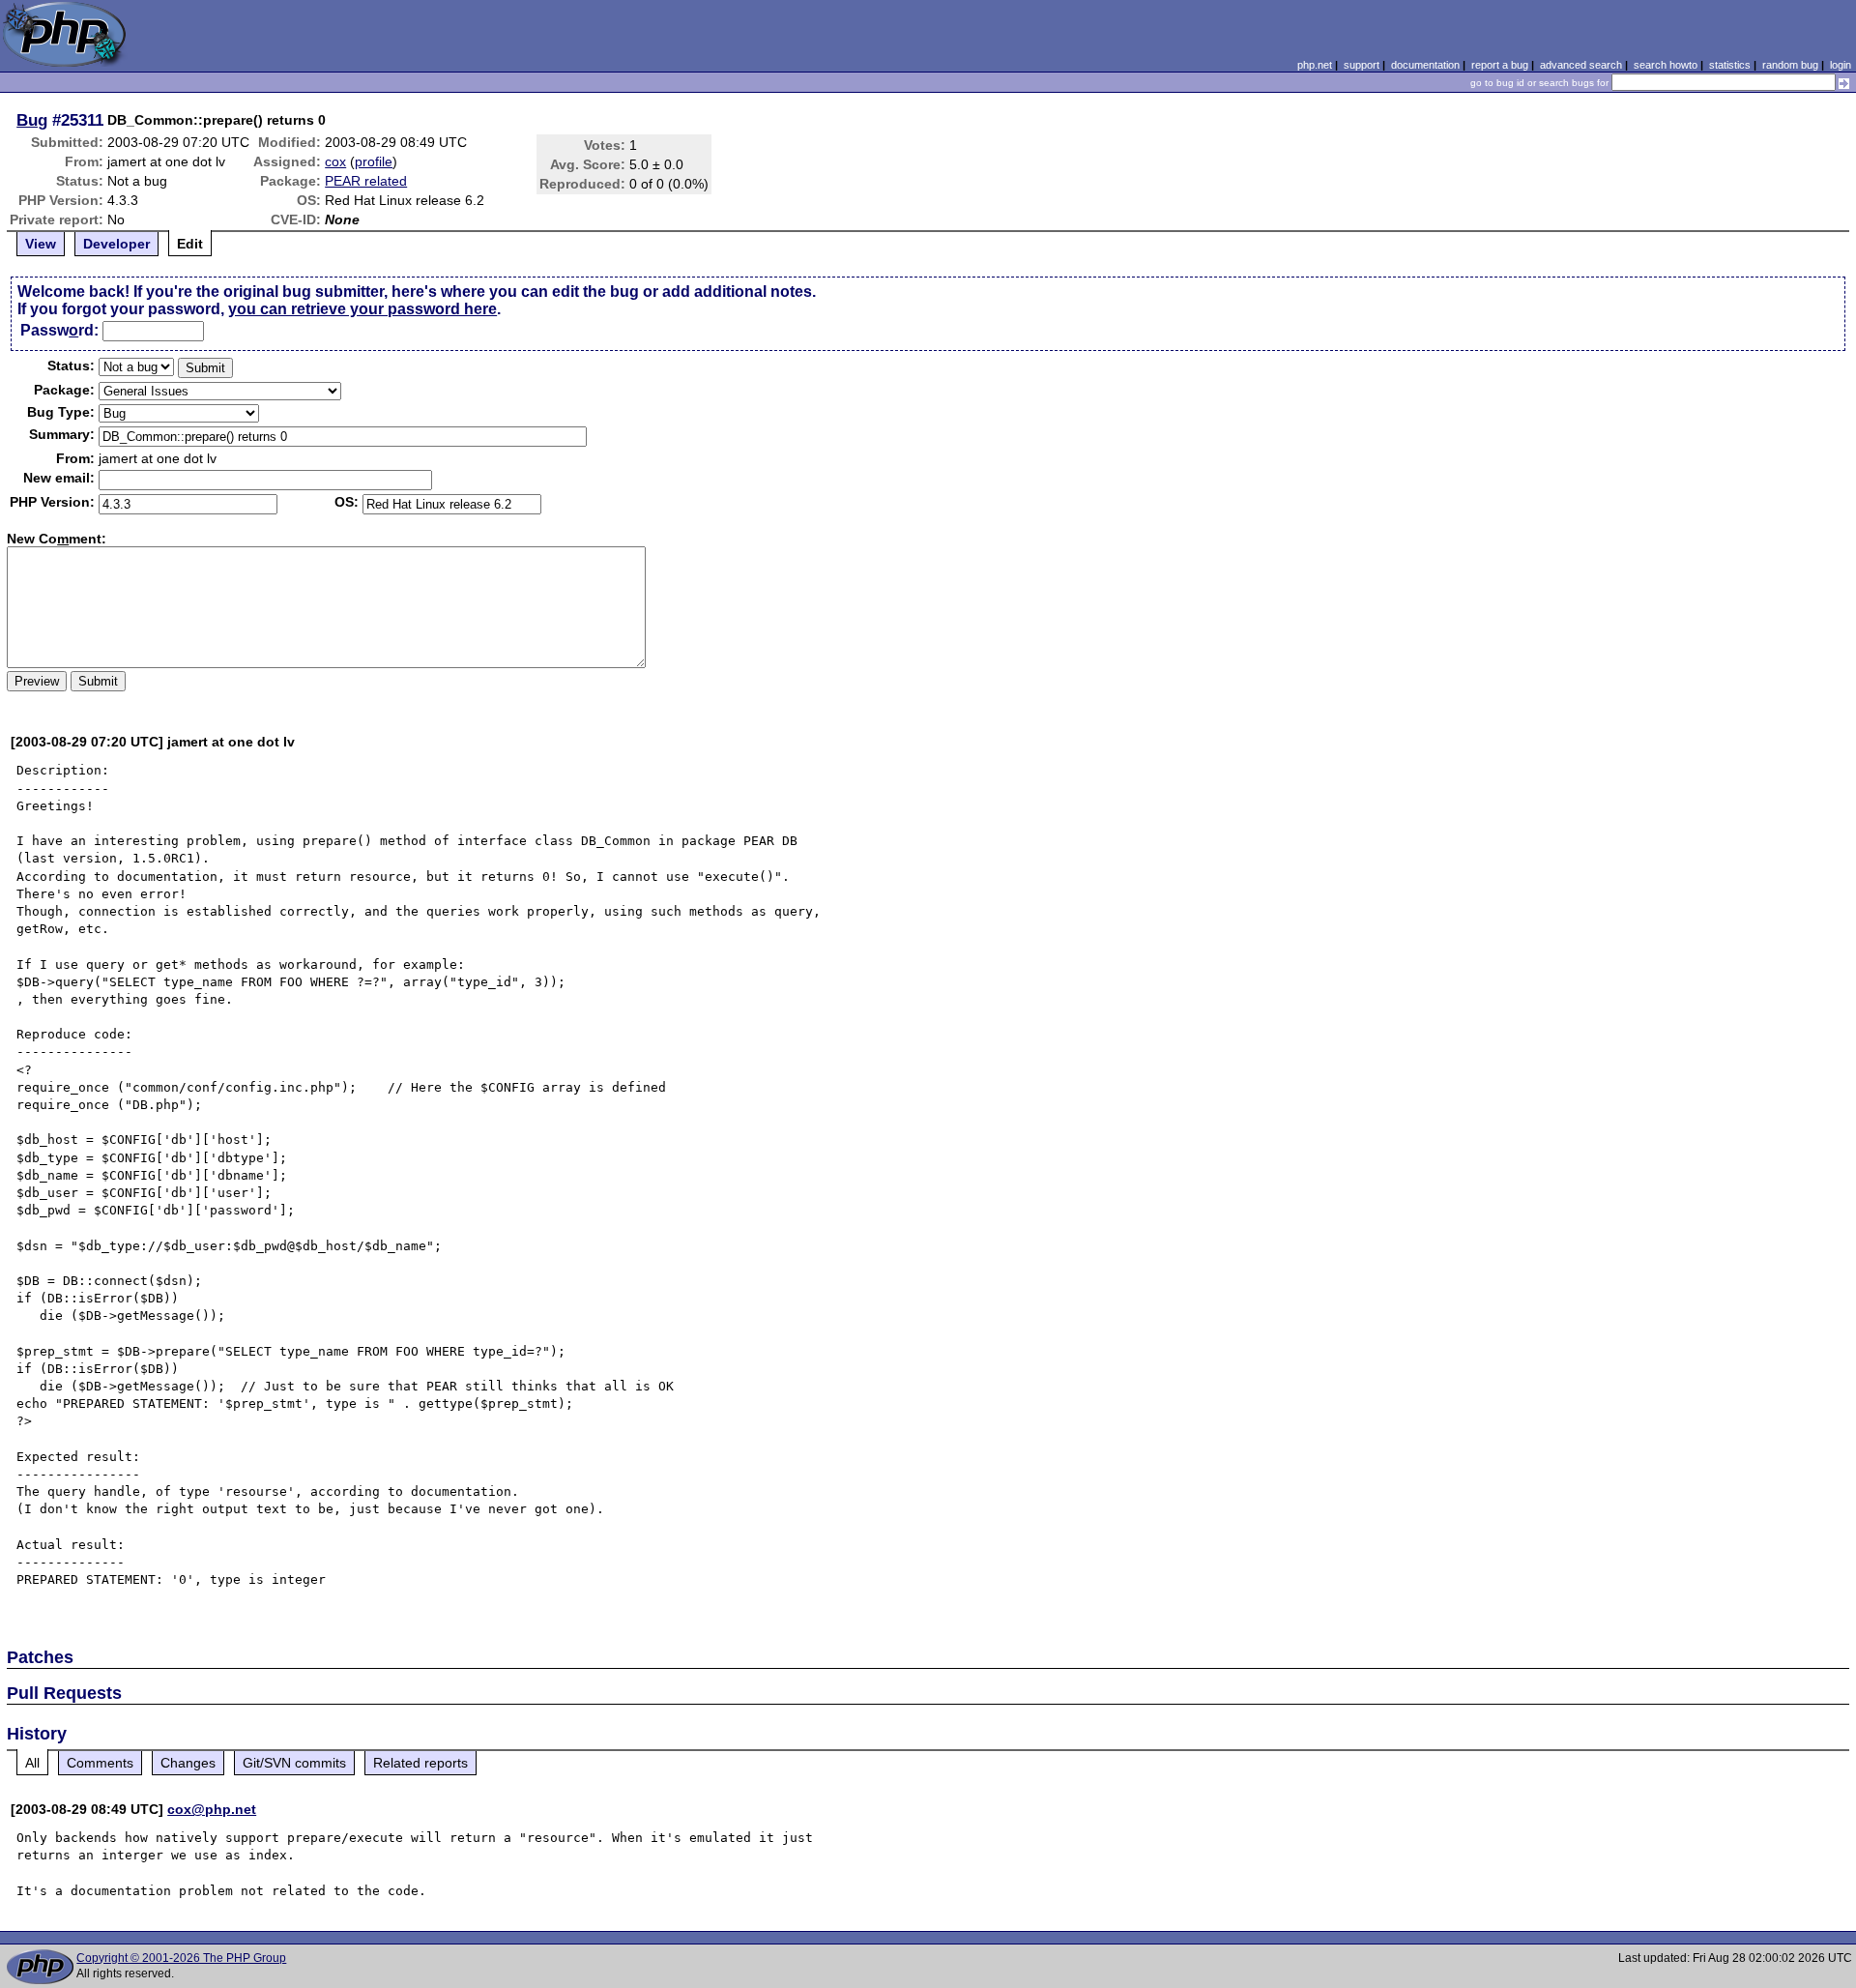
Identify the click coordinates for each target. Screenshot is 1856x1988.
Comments (100, 1763)
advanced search (1581, 65)
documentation (1425, 65)
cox (335, 161)
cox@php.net (212, 1809)
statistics (1730, 65)
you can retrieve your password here (362, 309)
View (41, 244)
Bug (32, 120)
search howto (1666, 65)
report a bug (1500, 65)
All (32, 1763)
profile (374, 161)
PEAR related (366, 181)
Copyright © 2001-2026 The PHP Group (181, 1958)
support (1362, 65)
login (1841, 65)
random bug (1790, 65)
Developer (116, 244)
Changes (188, 1763)
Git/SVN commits (294, 1763)
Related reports (420, 1763)
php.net (1315, 65)
